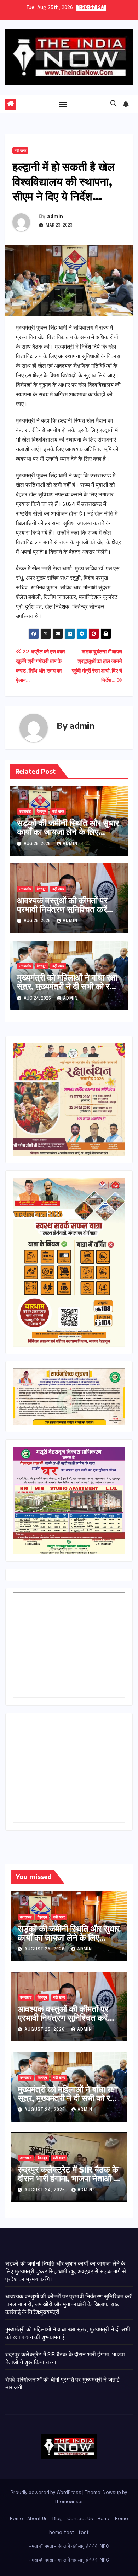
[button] (114, 104)
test (84, 2533)
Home (16, 2519)
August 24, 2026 (45, 2110)
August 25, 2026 (45, 1949)
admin (55, 216)
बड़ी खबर (20, 151)
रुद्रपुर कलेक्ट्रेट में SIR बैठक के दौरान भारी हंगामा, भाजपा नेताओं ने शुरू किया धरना (68, 2178)
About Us (38, 2519)
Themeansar (69, 2502)
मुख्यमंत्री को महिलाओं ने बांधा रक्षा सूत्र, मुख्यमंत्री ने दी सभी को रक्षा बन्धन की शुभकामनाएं (67, 986)
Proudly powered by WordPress (47, 2493)
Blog (57, 2519)
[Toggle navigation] (63, 104)
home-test (62, 2533)
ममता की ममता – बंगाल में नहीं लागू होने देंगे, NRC (69, 2546)
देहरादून (42, 812)
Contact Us (80, 2519)
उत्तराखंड (25, 812)
